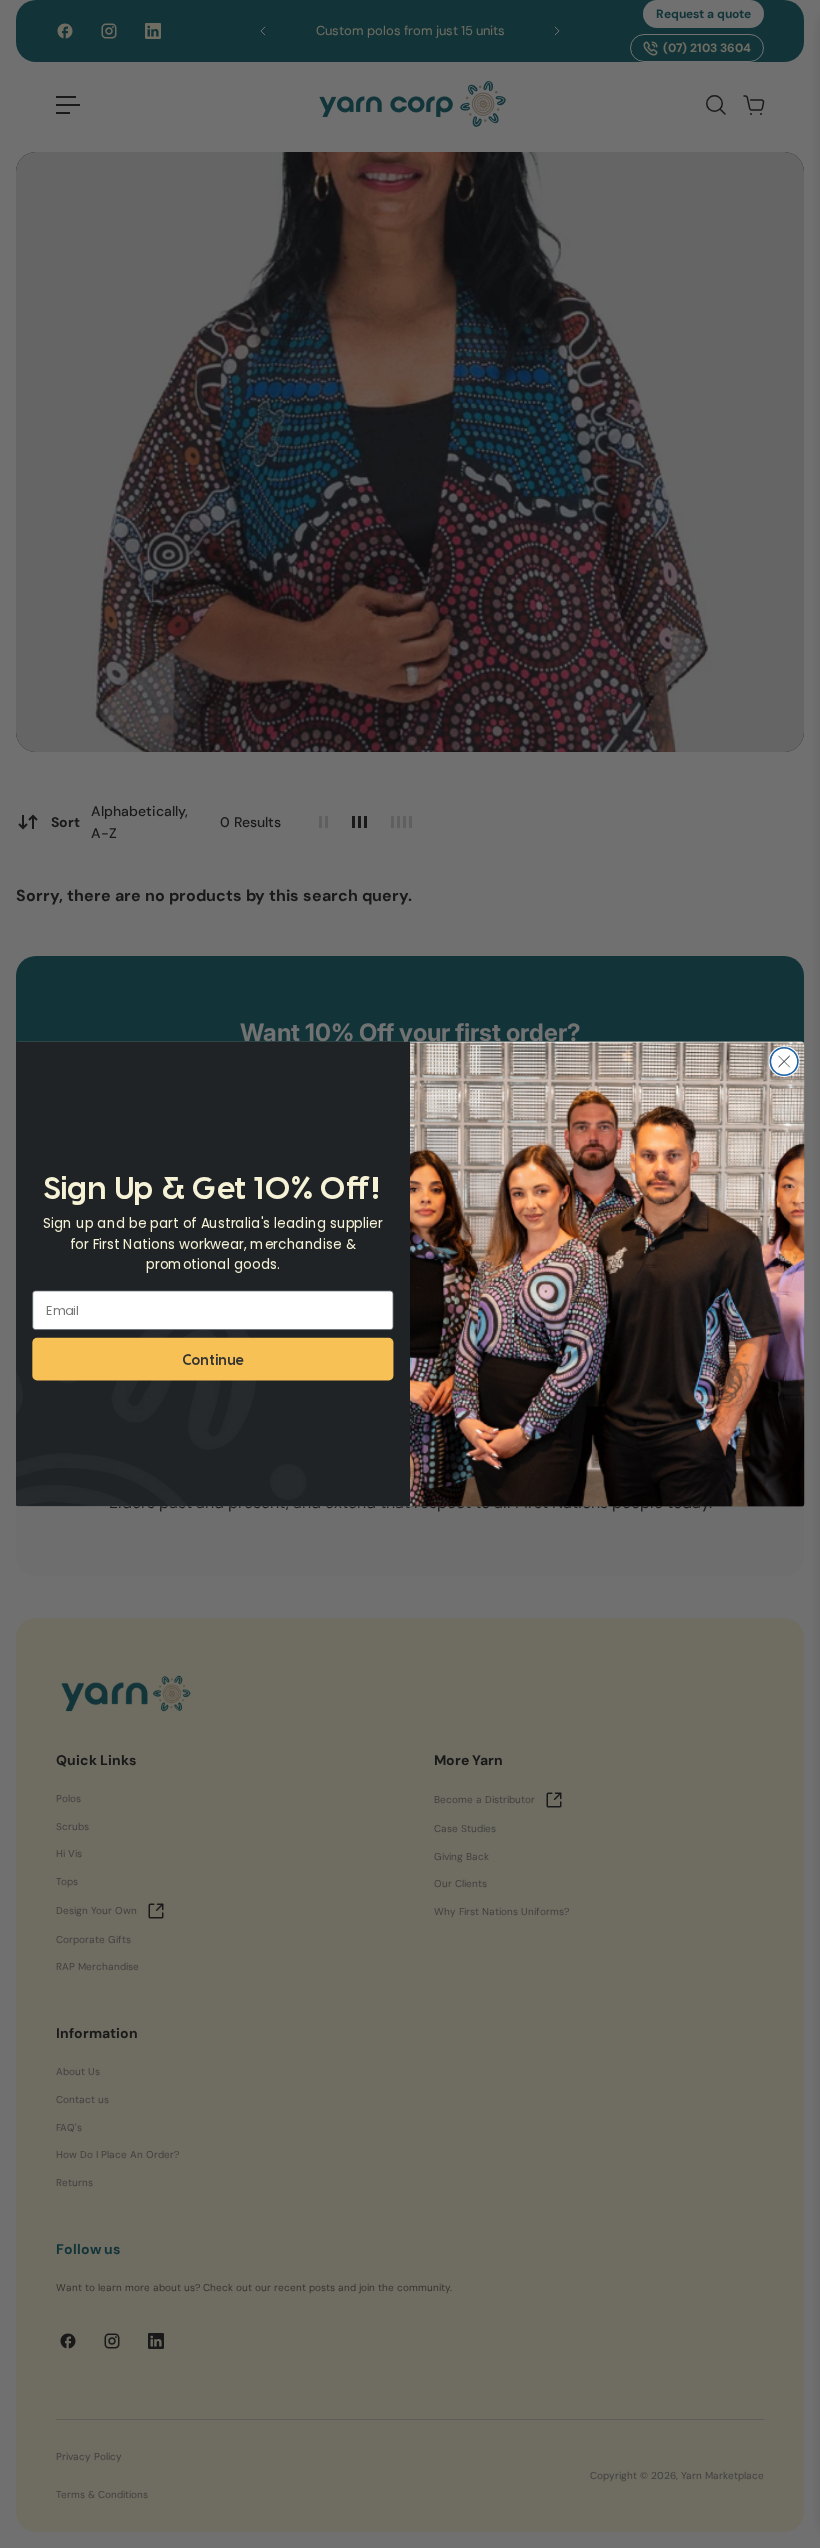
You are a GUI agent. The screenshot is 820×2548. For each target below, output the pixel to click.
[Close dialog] (784, 1062)
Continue (213, 1358)
